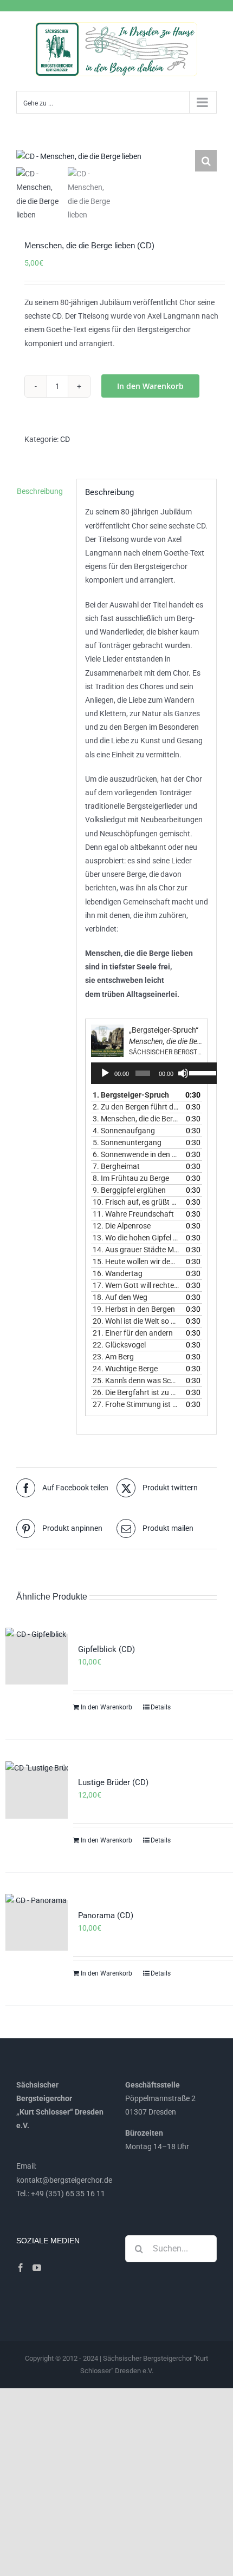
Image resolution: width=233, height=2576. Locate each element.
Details (161, 1707)
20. (136, 1321)
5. (127, 1142)
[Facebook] (21, 2268)
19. (134, 1309)
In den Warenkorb (150, 386)
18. (120, 1297)
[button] (206, 161)
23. (113, 1357)
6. (136, 1154)
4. (124, 1131)
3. (136, 1119)
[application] (156, 1073)
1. (131, 1095)
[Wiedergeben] (105, 1073)
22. (119, 1345)
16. (118, 1273)
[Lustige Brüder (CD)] (37, 1793)
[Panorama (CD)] (37, 1925)
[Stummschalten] (183, 1073)
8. (131, 1178)
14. (136, 1250)
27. (136, 1404)
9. (129, 1190)
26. (136, 1392)
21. (133, 1333)
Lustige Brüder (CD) (113, 1782)
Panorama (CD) (106, 1916)
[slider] (202, 1072)
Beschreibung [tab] (40, 491)
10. (136, 1202)
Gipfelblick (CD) (106, 1649)
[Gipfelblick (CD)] (37, 1659)
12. (122, 1226)
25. (136, 1381)
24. (125, 1369)
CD (65, 439)
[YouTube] (37, 2268)
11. (133, 1214)
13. (136, 1238)
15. (136, 1261)
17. (136, 1285)
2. (136, 1107)
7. (116, 1166)
